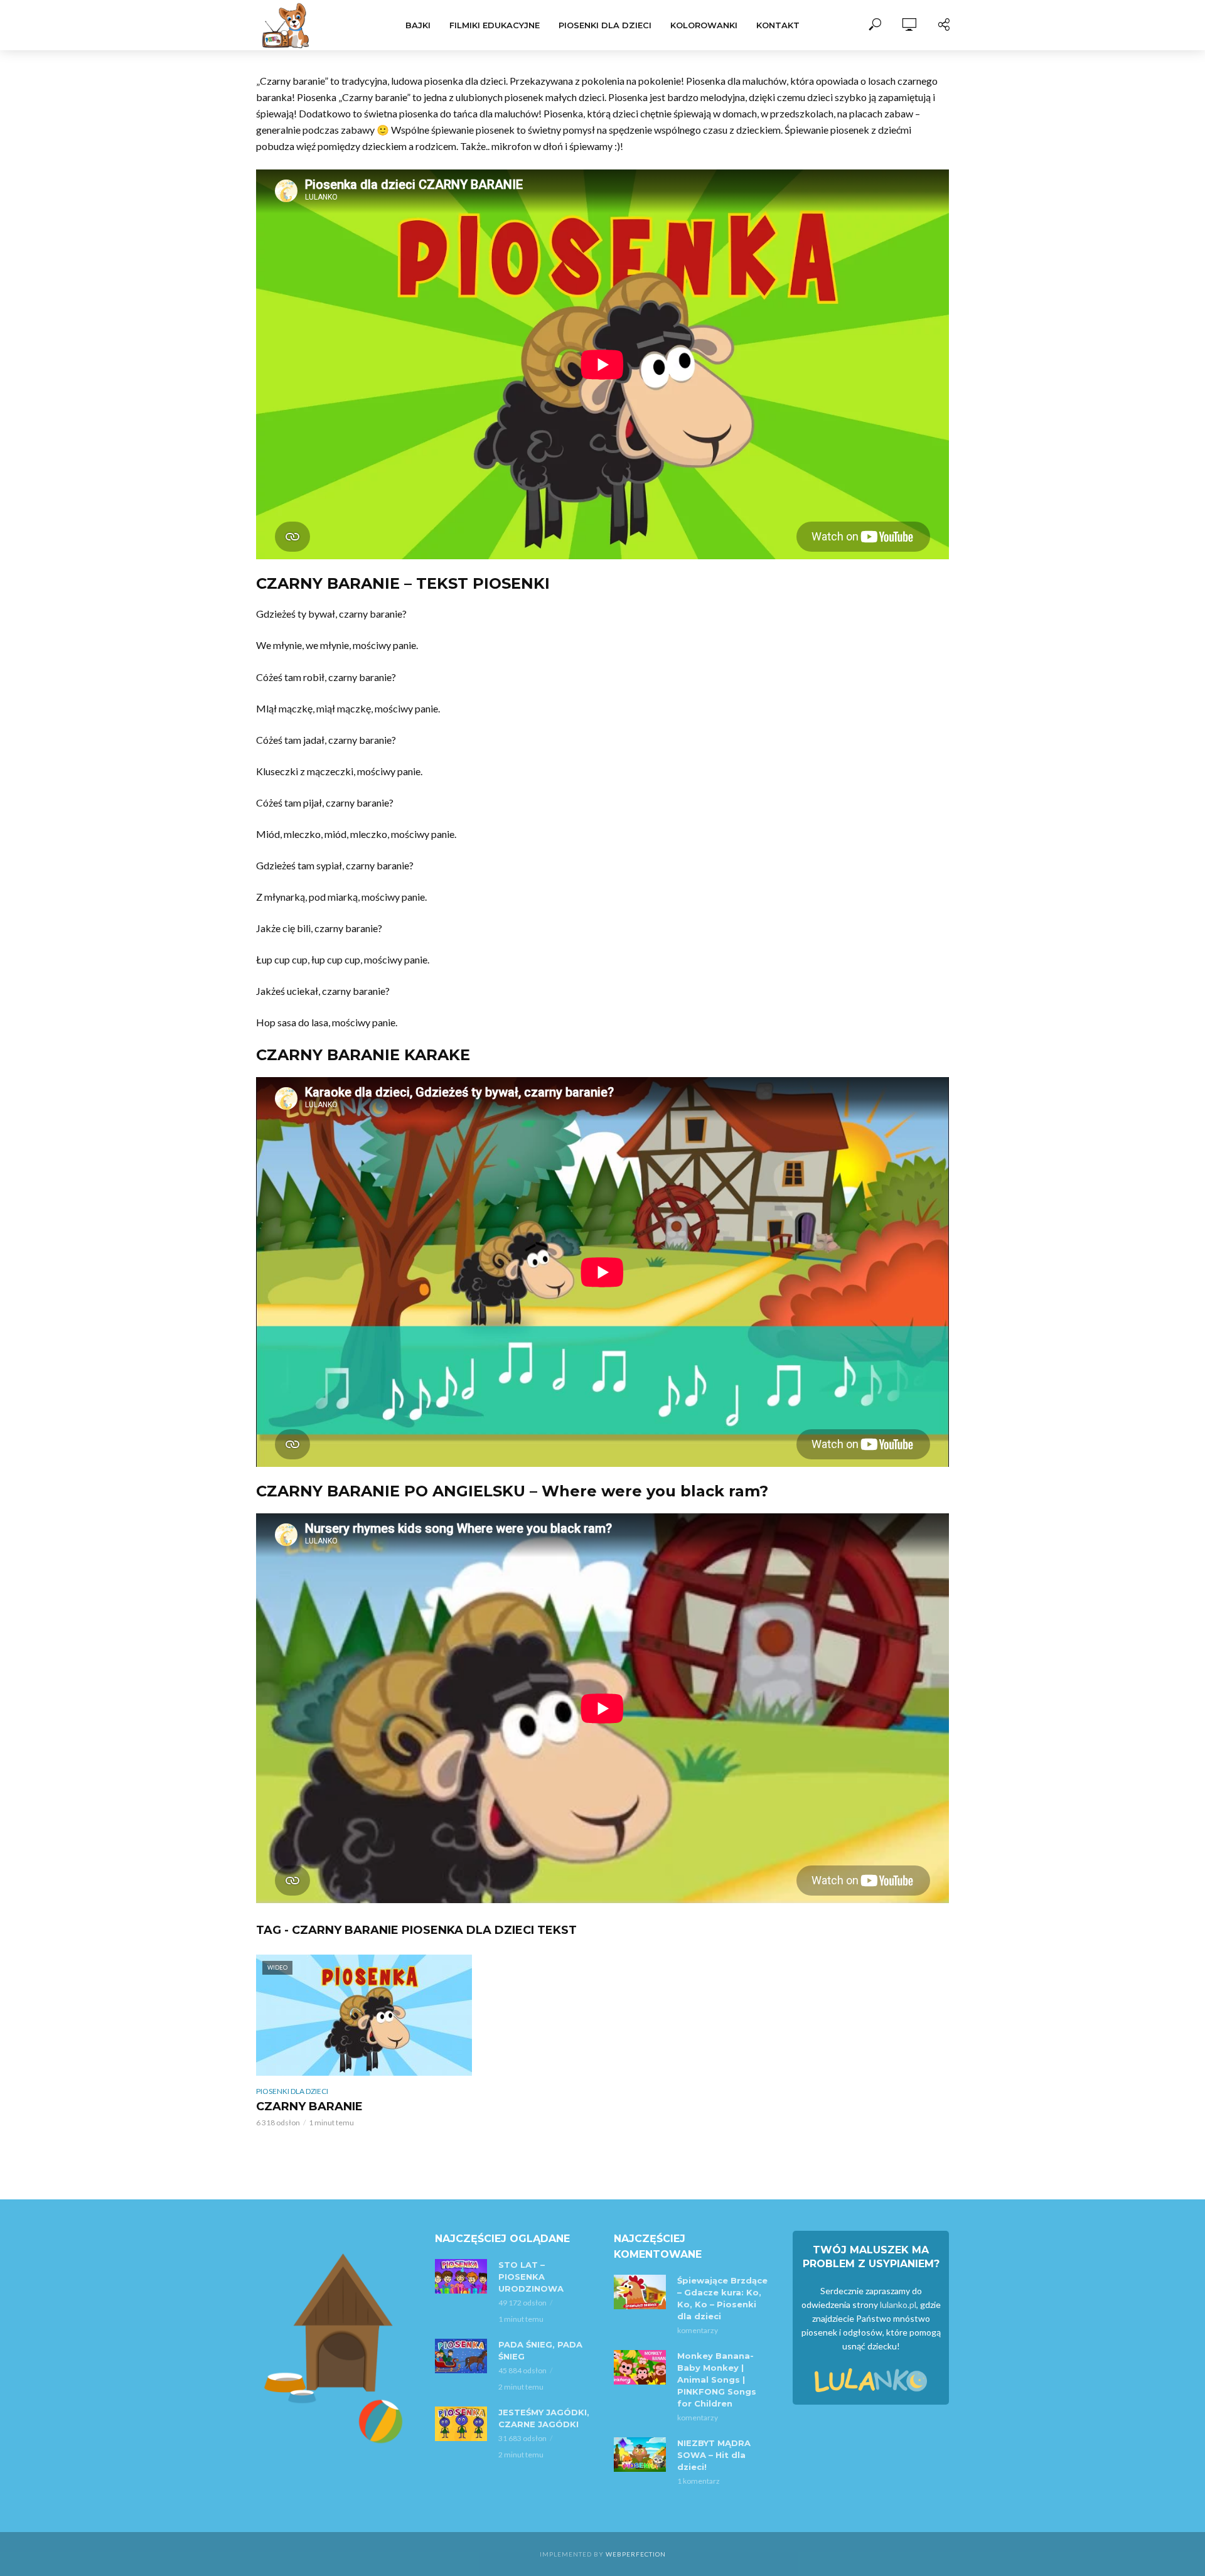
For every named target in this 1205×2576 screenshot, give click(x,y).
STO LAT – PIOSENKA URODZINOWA (531, 2277)
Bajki (418, 25)
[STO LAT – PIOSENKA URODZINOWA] (461, 2276)
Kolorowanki (704, 25)
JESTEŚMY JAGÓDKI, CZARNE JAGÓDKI (544, 2418)
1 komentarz (699, 2481)
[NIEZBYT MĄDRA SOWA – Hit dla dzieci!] (640, 2455)
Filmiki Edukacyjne (495, 25)
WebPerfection (636, 2554)
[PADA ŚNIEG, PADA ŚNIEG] (461, 2356)
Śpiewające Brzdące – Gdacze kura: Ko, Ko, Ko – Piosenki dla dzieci (722, 2298)
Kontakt (778, 25)
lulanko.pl (898, 2305)
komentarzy (698, 2330)
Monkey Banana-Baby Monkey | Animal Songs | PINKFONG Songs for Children (717, 2380)
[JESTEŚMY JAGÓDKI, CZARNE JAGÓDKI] (461, 2424)
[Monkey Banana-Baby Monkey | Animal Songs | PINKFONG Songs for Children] (640, 2367)
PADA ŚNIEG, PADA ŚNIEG (540, 2350)
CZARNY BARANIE (309, 2106)
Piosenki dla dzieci (605, 25)
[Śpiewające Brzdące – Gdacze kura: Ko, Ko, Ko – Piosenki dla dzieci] (640, 2292)
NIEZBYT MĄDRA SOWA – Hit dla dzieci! (714, 2455)
